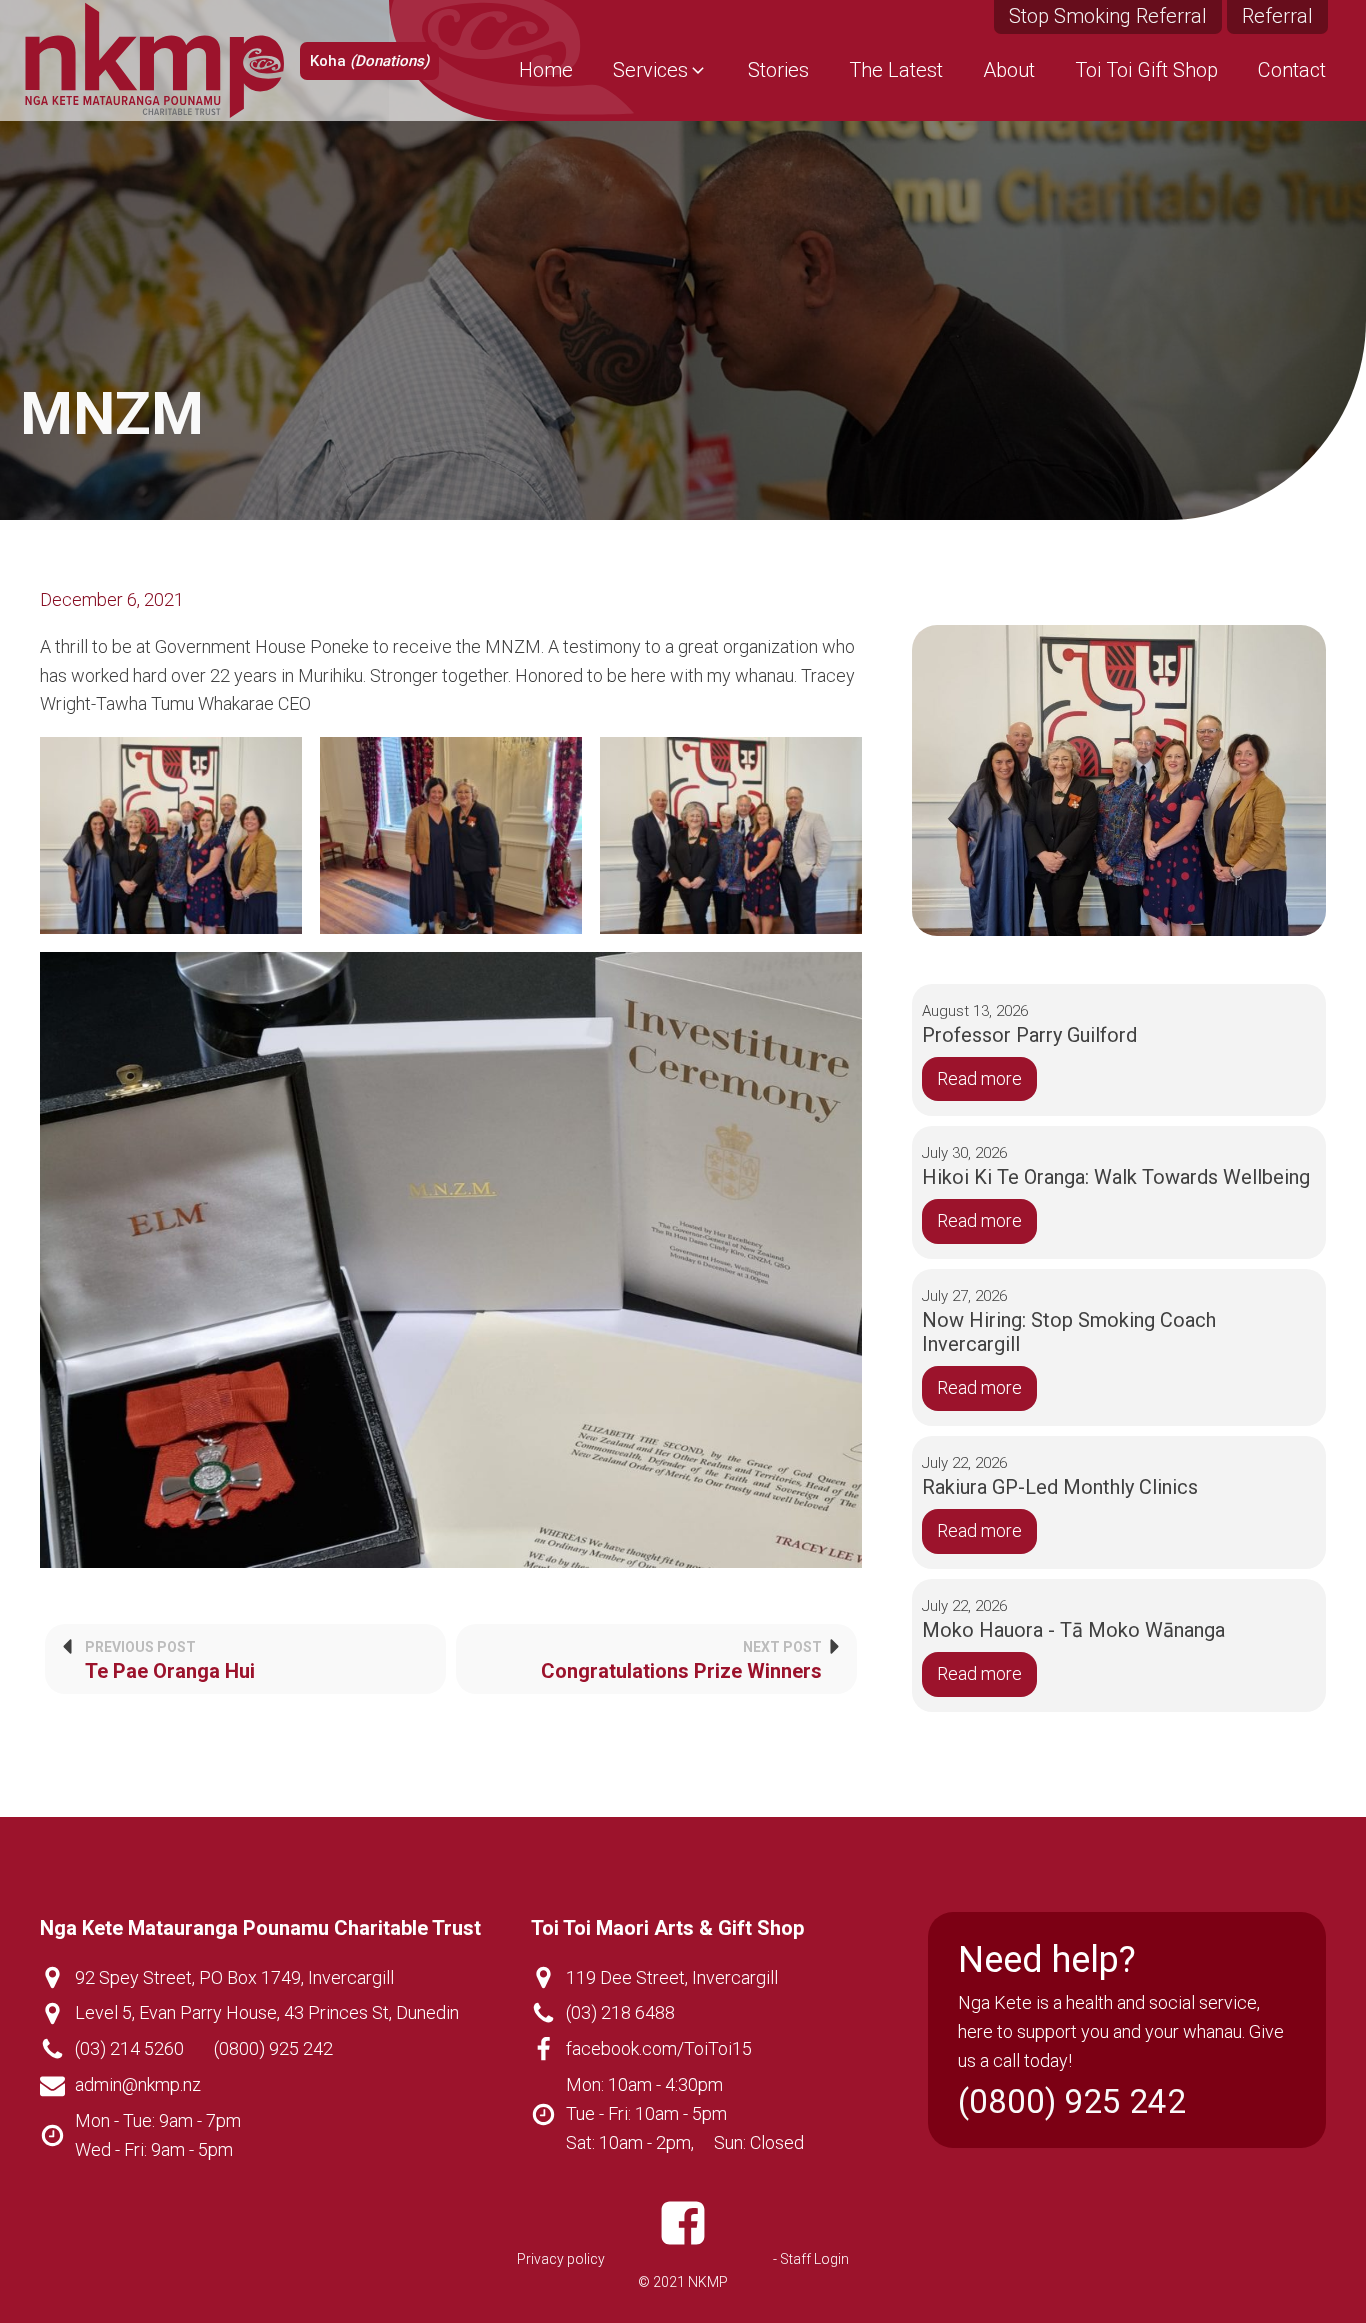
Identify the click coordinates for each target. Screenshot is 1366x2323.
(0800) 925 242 (273, 2048)
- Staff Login (811, 2259)
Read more (979, 1078)
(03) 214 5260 (129, 2048)
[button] (660, 70)
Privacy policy (561, 2259)
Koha (369, 61)
